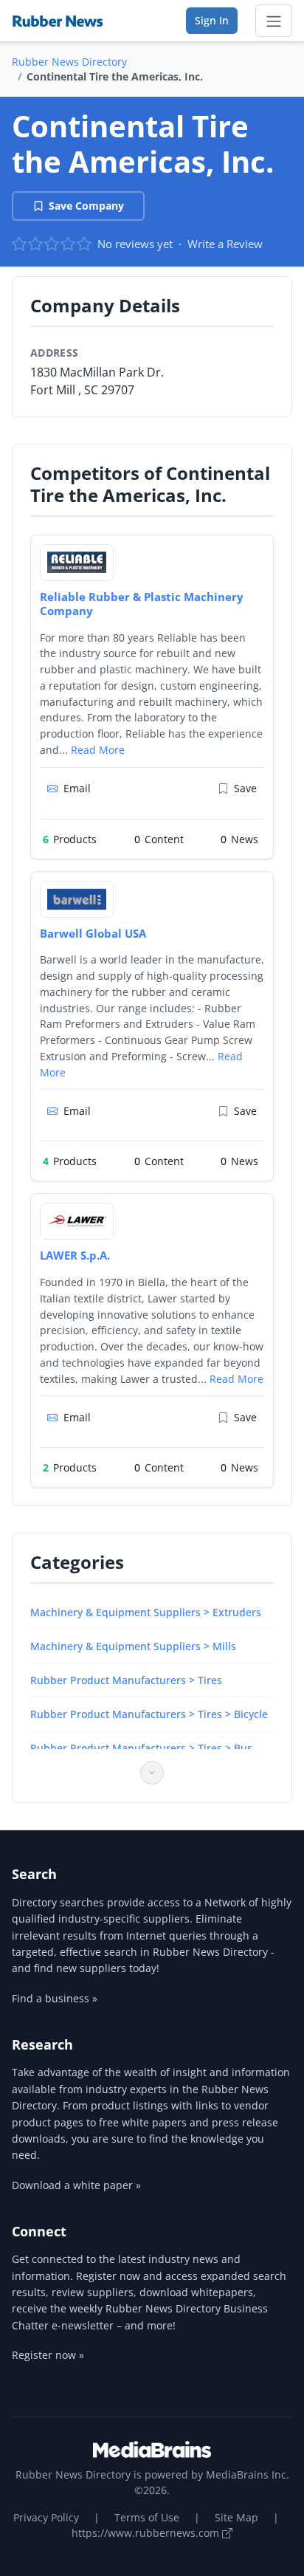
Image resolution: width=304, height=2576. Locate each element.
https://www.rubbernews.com (147, 2533)
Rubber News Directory (69, 62)
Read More (98, 750)
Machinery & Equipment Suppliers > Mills (133, 1646)
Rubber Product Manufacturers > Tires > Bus (141, 1748)
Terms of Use (147, 2517)
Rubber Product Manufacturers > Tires (126, 1680)
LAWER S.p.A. (75, 1255)
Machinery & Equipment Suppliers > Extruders (146, 1612)
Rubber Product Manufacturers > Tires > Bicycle (149, 1714)
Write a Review (225, 244)
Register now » (48, 2355)
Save (245, 788)
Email (77, 788)
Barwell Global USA (93, 933)
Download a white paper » (76, 2185)
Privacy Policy (46, 2517)
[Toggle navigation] (274, 21)
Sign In (212, 20)
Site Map (236, 2517)
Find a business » (55, 1998)
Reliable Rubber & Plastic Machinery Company (142, 604)
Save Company (86, 206)
